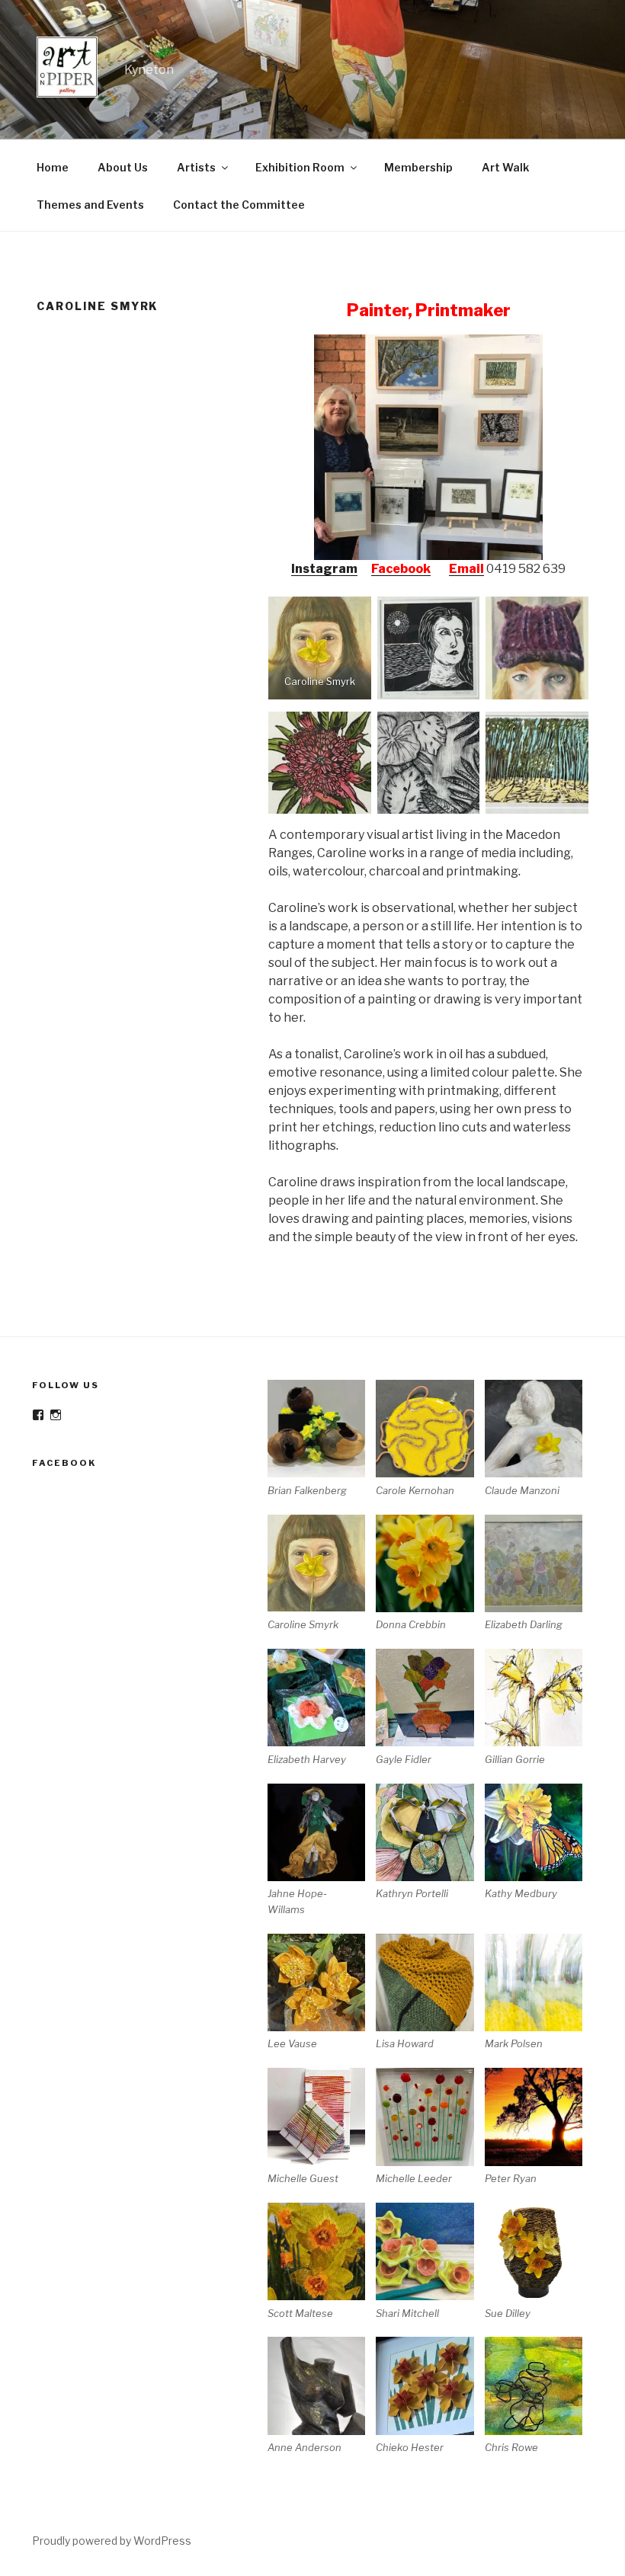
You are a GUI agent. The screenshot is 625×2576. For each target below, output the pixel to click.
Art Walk (505, 167)
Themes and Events (90, 205)
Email (466, 569)
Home (53, 167)
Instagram (324, 569)
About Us (123, 167)
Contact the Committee (239, 205)
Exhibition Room (300, 167)
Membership (418, 167)
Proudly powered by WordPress (112, 2541)
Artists (196, 167)
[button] (322, 1439)
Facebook (401, 569)
